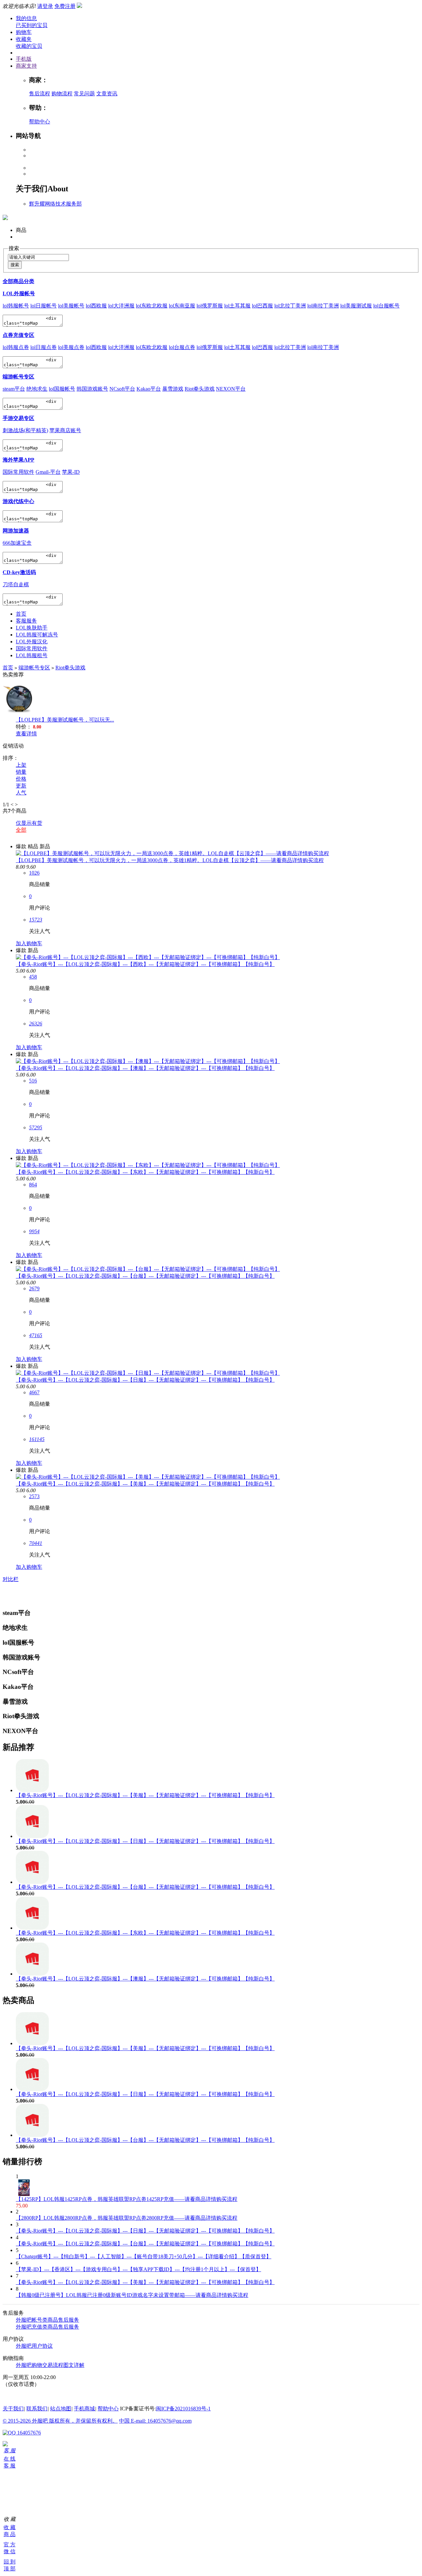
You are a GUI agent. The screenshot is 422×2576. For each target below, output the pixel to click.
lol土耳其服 (237, 306)
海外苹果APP (18, 460)
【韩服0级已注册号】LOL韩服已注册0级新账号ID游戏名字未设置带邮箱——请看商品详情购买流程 (132, 2295)
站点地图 (61, 2409)
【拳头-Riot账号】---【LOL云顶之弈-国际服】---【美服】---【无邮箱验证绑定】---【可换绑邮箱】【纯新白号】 (145, 1484)
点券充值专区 (18, 335)
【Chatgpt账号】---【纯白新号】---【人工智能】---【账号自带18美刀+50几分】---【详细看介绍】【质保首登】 (144, 2256)
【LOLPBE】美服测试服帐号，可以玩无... (65, 720)
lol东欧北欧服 (152, 306)
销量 (21, 772)
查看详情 (26, 734)
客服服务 (26, 621)
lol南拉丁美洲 (323, 306)
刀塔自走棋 (16, 584)
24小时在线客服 (21, 2396)
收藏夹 (24, 39)
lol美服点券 (71, 347)
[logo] (5, 216)
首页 (21, 614)
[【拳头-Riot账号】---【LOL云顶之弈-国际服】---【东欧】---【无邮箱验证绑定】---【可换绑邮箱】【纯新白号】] (148, 1165)
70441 (36, 1543)
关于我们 (13, 2409)
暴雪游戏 (173, 389)
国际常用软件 (18, 472)
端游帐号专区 (18, 377)
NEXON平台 (231, 389)
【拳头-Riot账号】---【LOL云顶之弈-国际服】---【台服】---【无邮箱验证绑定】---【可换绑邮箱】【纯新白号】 (145, 1276)
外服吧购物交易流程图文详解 (50, 2365)
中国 (125, 2421)
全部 (21, 830)
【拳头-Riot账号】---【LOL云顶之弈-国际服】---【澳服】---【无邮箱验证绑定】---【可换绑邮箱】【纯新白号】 (145, 1068)
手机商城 (84, 2409)
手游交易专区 (18, 418)
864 (33, 1185)
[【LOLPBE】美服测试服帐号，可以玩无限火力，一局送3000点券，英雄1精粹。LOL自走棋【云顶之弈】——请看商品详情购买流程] (172, 853)
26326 (36, 1024)
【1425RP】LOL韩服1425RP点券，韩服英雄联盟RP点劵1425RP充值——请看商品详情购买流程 (127, 2199)
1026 (34, 873)
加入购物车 (29, 943)
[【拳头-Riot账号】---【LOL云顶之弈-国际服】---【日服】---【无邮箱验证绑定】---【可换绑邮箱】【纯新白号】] (148, 1373)
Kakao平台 (149, 389)
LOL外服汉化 (32, 642)
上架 (21, 765)
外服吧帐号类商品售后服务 (47, 2320)
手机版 (24, 59)
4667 (34, 1392)
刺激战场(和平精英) (25, 430)
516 (33, 1081)
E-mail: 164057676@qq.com (161, 2421)
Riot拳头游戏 (200, 389)
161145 (37, 1439)
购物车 (24, 32)
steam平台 (14, 389)
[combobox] (38, 258)
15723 (36, 920)
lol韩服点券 (16, 347)
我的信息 (26, 18)
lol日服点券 (44, 347)
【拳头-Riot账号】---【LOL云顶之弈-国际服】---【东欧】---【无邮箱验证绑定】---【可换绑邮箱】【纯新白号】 (145, 1172)
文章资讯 (107, 94)
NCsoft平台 (122, 389)
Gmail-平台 (48, 472)
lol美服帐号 (71, 306)
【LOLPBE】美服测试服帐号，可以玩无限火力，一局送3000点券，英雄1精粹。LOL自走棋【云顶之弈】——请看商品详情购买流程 (170, 860)
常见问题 (84, 94)
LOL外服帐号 (19, 293)
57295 (36, 1127)
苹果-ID (71, 472)
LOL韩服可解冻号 (37, 635)
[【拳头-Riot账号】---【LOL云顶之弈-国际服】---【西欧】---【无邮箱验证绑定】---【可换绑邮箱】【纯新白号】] (148, 957)
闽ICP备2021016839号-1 (183, 2409)
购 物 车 (5, 2484)
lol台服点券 (182, 347)
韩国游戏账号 (92, 389)
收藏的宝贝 (29, 46)
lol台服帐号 (386, 306)
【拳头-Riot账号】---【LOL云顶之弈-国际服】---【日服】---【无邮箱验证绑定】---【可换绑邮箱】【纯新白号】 (145, 1380)
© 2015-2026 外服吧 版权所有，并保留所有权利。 (60, 2421)
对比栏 (11, 1579)
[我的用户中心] (5, 2445)
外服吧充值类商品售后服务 (47, 2327)
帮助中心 (40, 122)
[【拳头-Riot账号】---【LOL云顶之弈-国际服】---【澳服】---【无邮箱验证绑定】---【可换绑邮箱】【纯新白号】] (148, 1061)
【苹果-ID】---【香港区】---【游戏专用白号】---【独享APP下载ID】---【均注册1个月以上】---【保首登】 (138, 2269)
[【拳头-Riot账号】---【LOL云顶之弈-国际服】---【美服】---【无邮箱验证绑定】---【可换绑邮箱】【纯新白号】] (148, 1477)
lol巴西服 (262, 306)
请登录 (45, 6)
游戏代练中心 (18, 501)
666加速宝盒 (17, 543)
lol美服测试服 (356, 306)
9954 (34, 1231)
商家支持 (26, 66)
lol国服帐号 (62, 389)
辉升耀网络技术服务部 (55, 204)
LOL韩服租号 (32, 655)
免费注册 (65, 6)
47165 (36, 1335)
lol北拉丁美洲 (290, 306)
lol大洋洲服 (121, 306)
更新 (21, 786)
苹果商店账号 (65, 430)
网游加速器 (16, 531)
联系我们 (37, 2409)
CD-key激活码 (19, 572)
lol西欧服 (96, 306)
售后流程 (40, 94)
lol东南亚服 (182, 306)
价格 (21, 779)
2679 (34, 1288)
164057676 (28, 2433)
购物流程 (62, 94)
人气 (21, 793)
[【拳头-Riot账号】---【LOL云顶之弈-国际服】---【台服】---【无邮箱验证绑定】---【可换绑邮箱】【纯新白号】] (148, 1269)
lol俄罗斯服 (210, 306)
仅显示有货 (29, 823)
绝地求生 (37, 389)
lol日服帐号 (44, 306)
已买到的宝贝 (32, 25)
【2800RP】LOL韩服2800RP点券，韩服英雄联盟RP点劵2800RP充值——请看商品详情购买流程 (127, 2218)
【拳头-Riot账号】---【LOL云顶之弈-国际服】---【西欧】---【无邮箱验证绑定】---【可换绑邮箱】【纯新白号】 (145, 964)
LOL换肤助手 (32, 628)
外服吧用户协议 (34, 2346)
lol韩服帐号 (16, 306)
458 (33, 977)
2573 (34, 1496)
